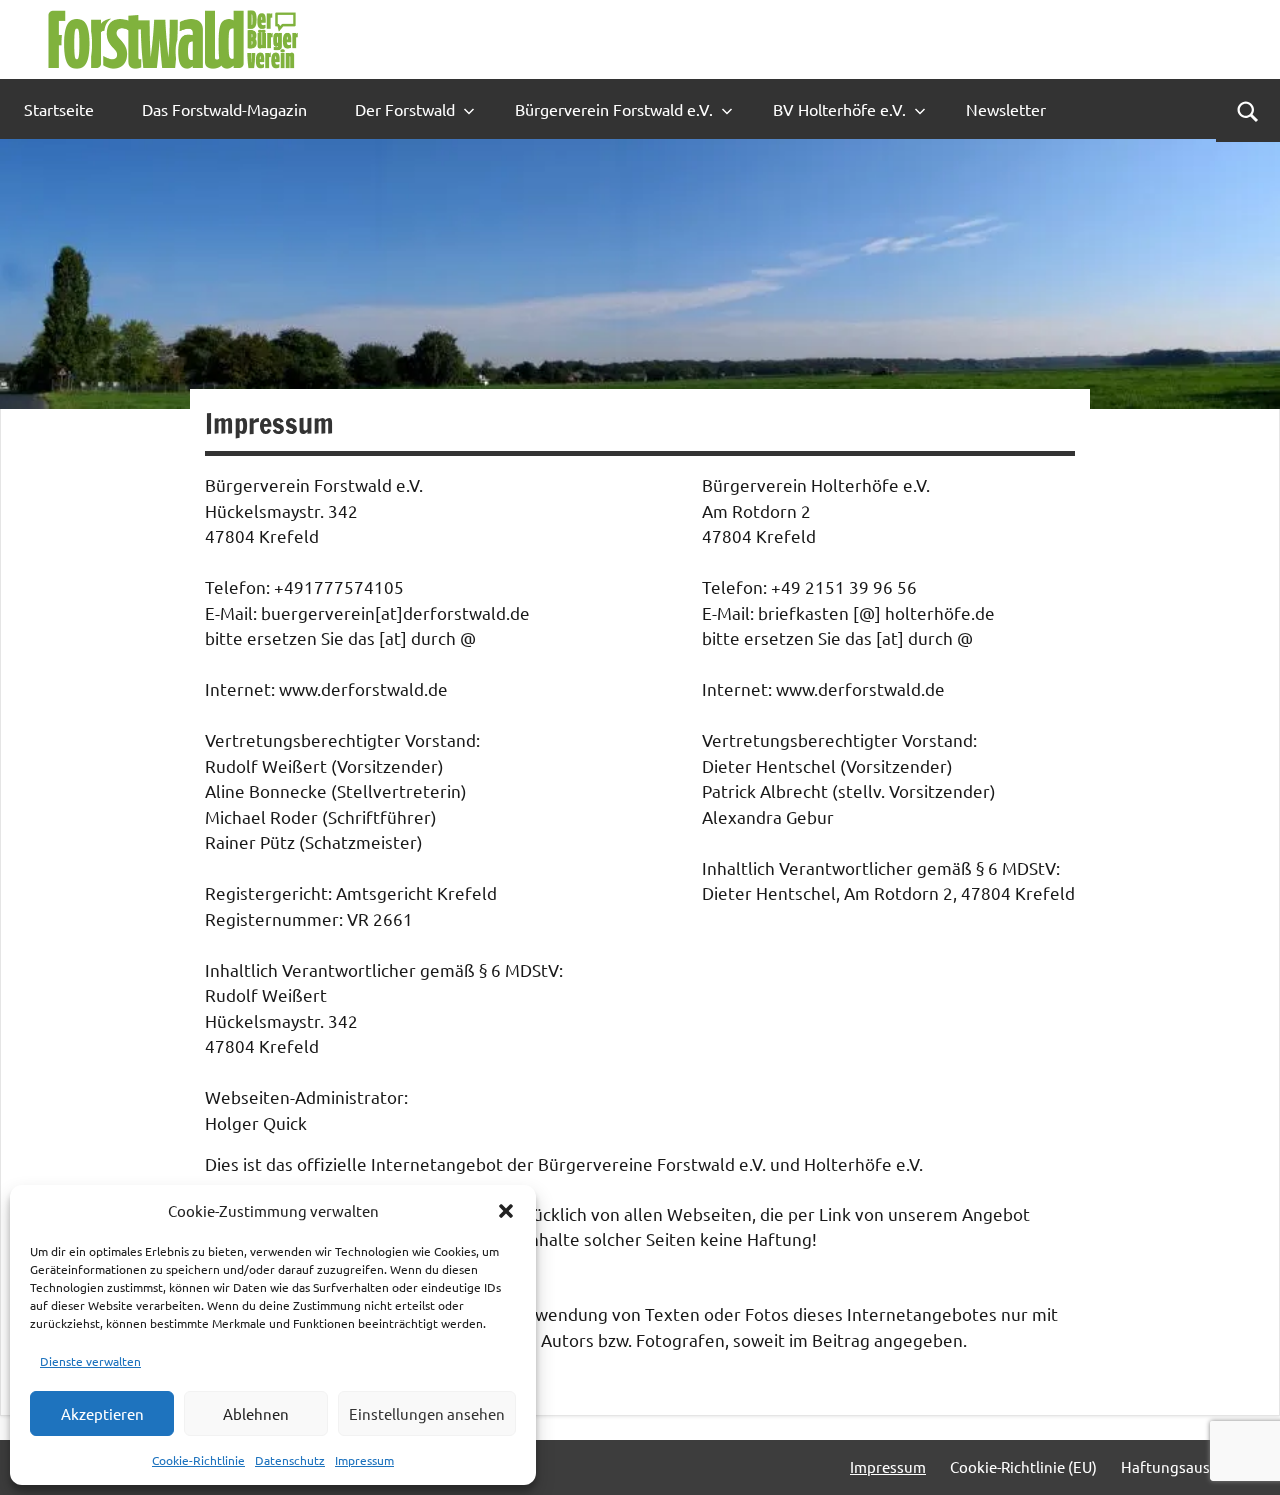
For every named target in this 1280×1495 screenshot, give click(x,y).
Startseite (59, 109)
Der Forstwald (405, 109)
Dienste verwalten (90, 1361)
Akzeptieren (102, 1413)
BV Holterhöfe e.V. (839, 109)
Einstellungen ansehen (427, 1413)
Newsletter (1006, 109)
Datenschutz (290, 1460)
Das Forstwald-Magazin (224, 109)
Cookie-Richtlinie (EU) (1023, 1466)
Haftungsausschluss (1190, 1466)
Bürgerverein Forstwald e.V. (614, 109)
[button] (506, 1211)
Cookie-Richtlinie (198, 1460)
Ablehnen (256, 1413)
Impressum (364, 1460)
